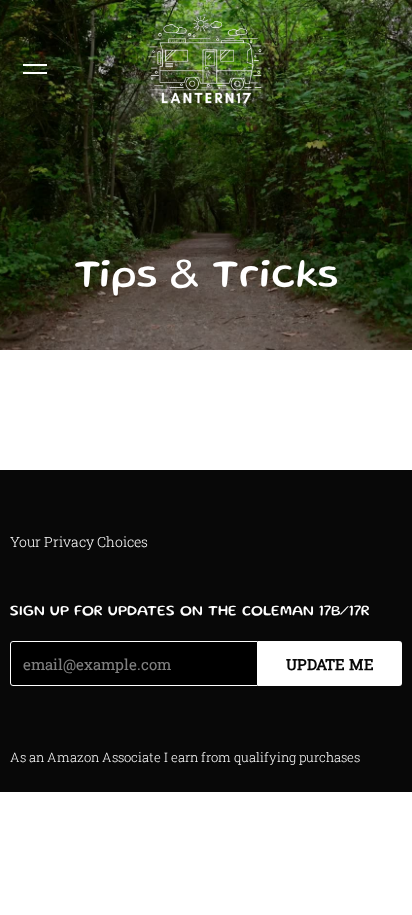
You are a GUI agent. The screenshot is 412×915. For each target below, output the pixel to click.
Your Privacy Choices (79, 541)
